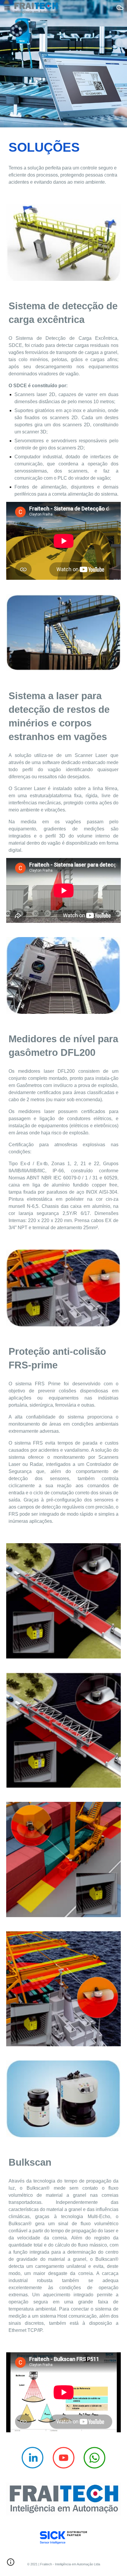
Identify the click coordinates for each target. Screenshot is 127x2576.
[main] (64, 147)
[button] (7, 8)
